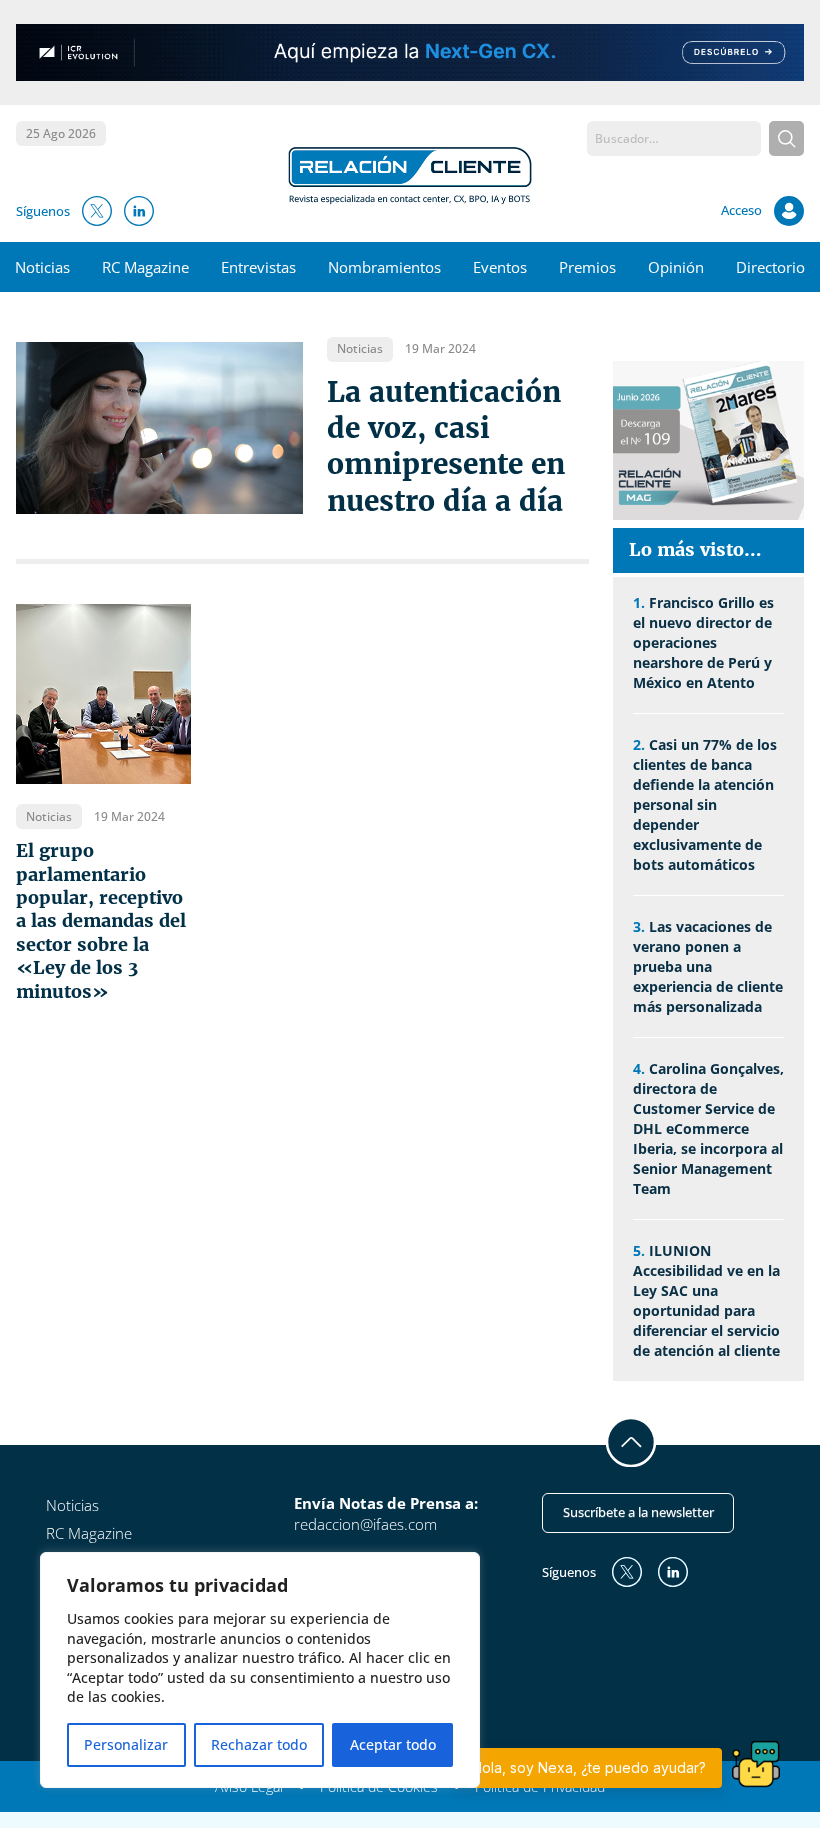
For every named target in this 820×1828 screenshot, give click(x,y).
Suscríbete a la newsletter (638, 1512)
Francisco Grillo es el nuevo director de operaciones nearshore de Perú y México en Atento (703, 642)
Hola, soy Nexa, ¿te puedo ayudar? (589, 1767)
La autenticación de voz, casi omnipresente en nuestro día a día (446, 446)
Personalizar (126, 1744)
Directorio (770, 267)
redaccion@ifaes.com (365, 1524)
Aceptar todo (393, 1744)
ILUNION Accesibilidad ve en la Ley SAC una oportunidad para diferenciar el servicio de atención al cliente (706, 1300)
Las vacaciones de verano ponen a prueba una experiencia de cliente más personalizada (708, 966)
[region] (260, 1670)
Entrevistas (258, 267)
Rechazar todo (259, 1744)
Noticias (42, 267)
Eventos (500, 267)
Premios (587, 267)
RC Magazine (145, 267)
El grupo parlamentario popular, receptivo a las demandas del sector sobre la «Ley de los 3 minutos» (101, 920)
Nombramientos (384, 267)
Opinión (676, 267)
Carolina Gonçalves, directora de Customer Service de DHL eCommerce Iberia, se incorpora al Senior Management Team (708, 1128)
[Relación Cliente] (410, 174)
